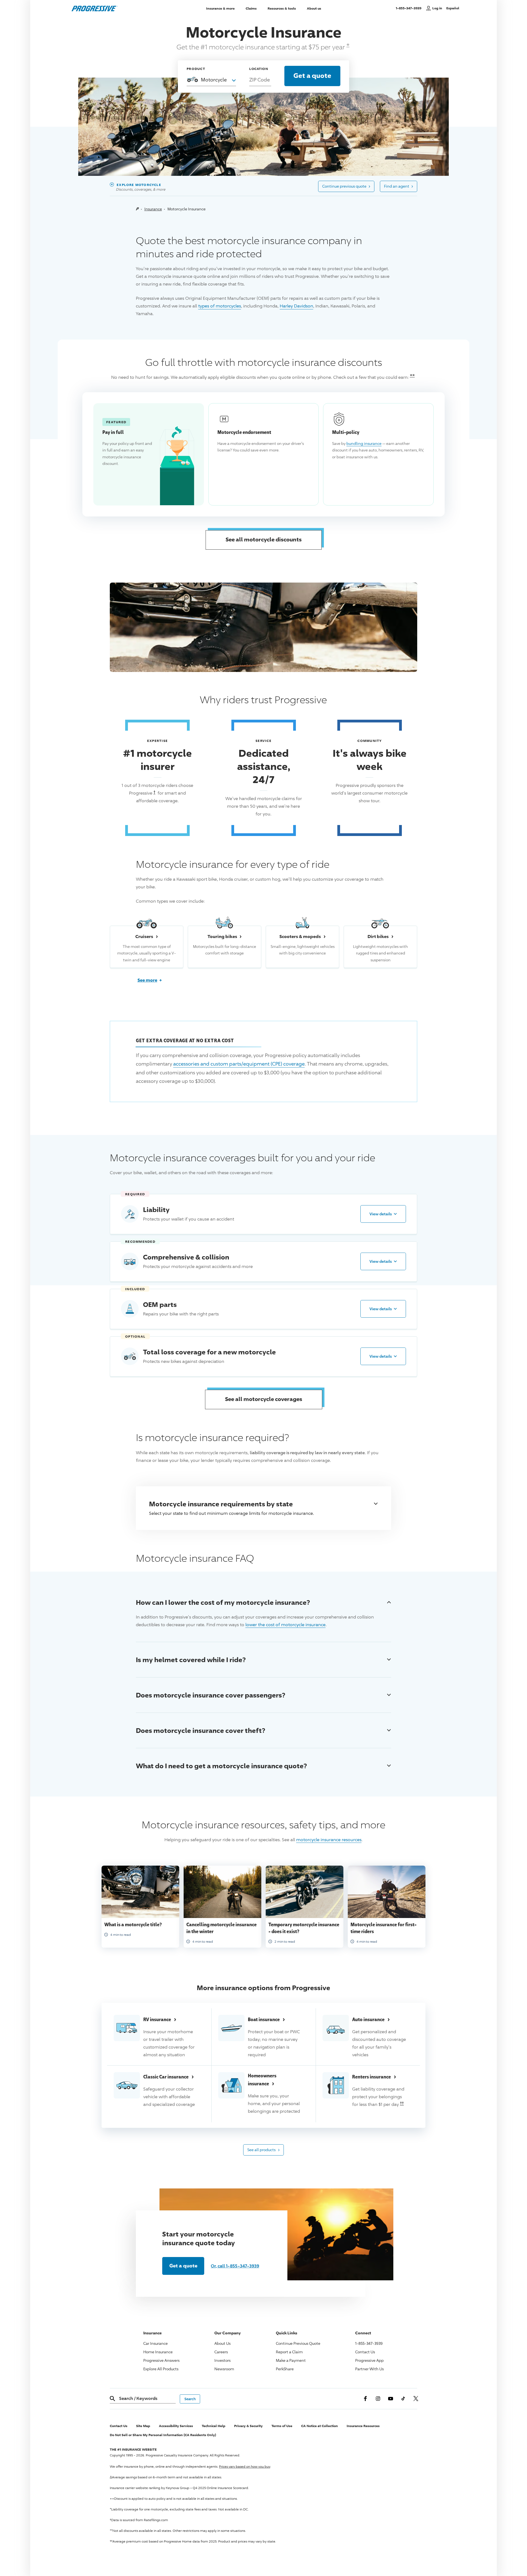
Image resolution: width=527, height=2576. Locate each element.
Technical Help (214, 2426)
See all (263, 2149)
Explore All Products (161, 2369)
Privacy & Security (248, 2426)
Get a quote (183, 2266)
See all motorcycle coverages (264, 1399)
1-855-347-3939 (410, 8)
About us (314, 8)
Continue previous (346, 186)
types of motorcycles (220, 306)
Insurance (153, 209)
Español (453, 8)
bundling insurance (364, 443)
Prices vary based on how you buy (245, 2466)
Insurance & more (220, 8)
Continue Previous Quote (298, 2343)
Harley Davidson (296, 306)
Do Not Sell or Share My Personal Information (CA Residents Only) (163, 2435)
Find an (399, 186)
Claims (251, 8)
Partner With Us (369, 2369)
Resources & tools (282, 8)
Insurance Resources (363, 2426)
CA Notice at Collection (319, 2426)
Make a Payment (291, 2360)
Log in (437, 8)
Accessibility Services (176, 2426)
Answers (161, 2360)
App (369, 2360)
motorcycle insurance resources (329, 1840)
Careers (221, 2352)
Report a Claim (289, 2352)
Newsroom (224, 2369)
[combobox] (211, 79)
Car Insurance (155, 2343)
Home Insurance (158, 2352)
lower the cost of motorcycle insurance (285, 1625)
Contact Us (365, 2352)
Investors (222, 2360)
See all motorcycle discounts (264, 539)
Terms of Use (282, 2426)
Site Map (143, 2426)
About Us (222, 2343)
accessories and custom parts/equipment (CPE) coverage (239, 1064)
